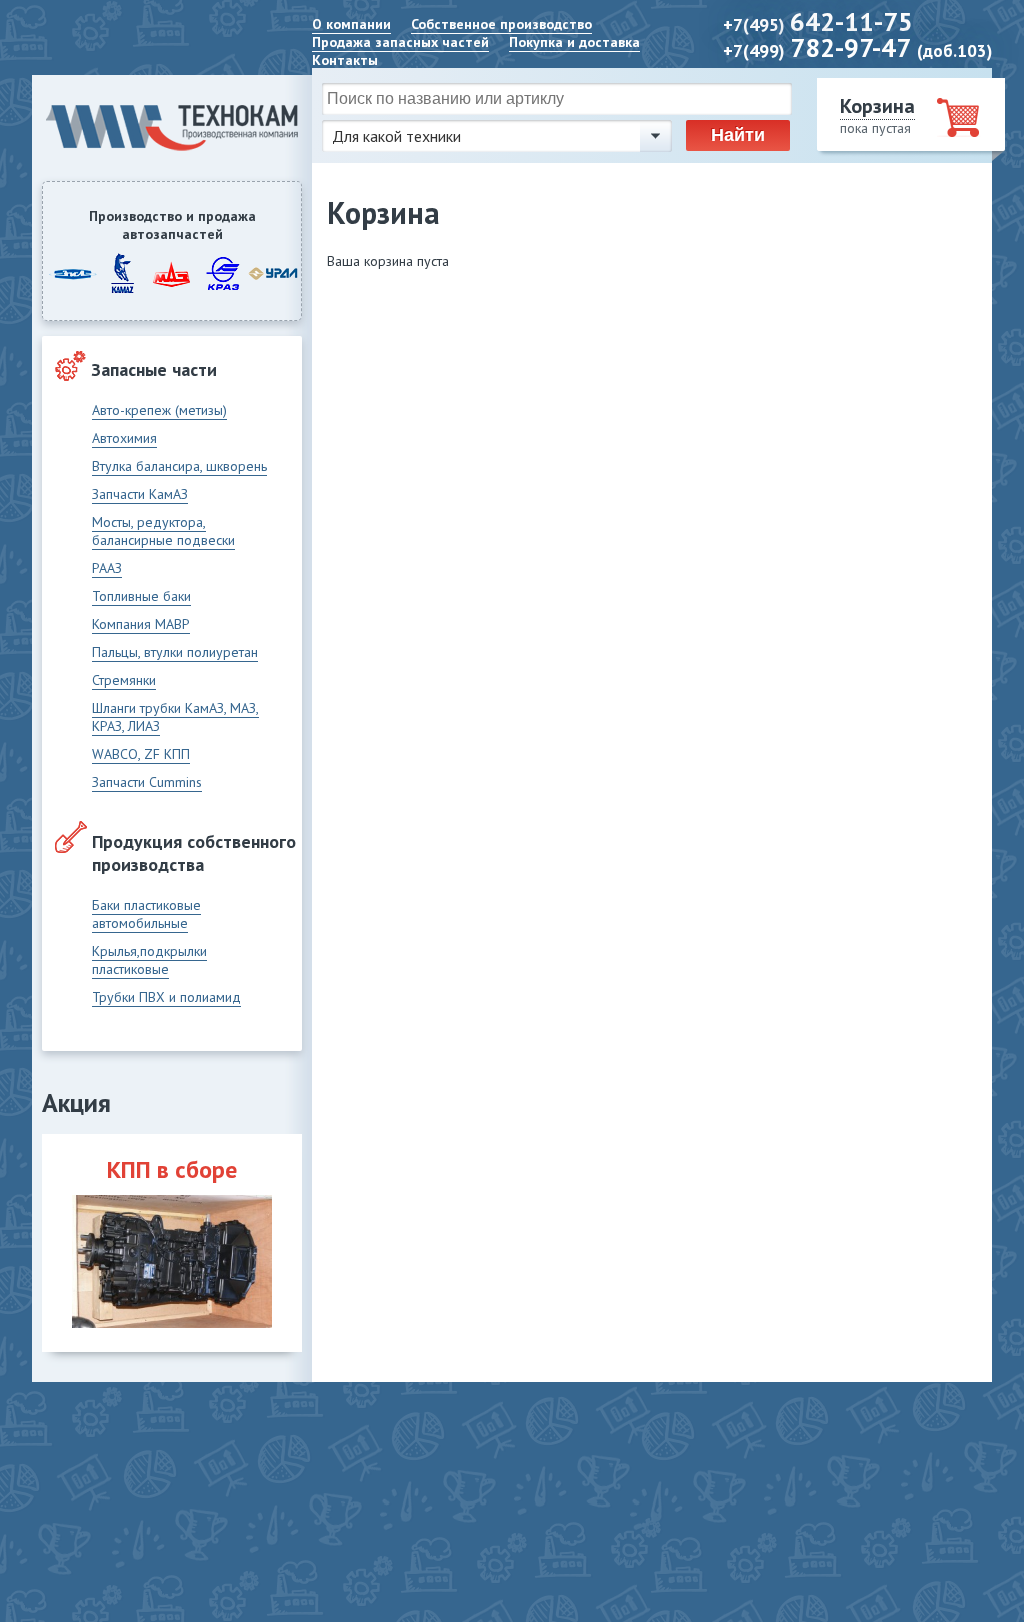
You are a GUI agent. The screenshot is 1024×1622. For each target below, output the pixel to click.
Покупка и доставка (574, 42)
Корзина (877, 106)
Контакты (345, 60)
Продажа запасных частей (400, 42)
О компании (351, 24)
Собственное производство (501, 24)
